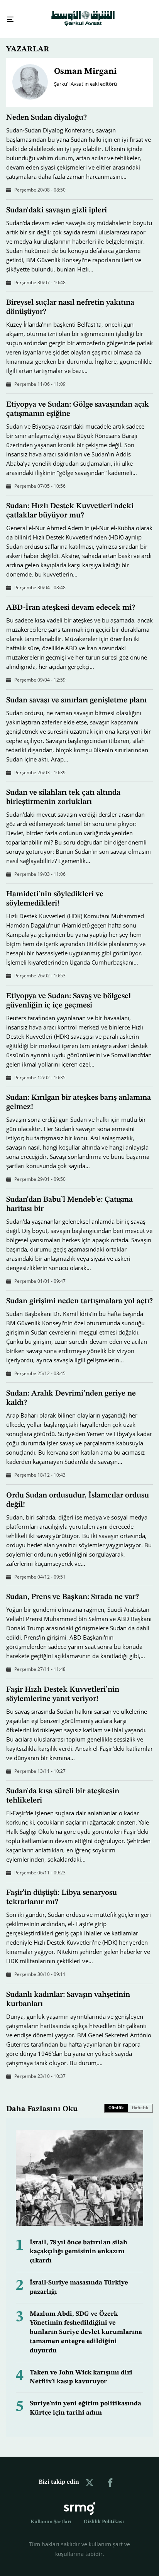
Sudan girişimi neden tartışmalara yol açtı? (79, 1294)
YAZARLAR (28, 42)
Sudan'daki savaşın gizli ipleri (57, 204)
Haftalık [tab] (140, 2101)
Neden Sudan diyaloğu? (47, 111)
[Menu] (7, 16)
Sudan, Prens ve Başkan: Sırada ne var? (73, 1590)
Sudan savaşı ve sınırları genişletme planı (76, 694)
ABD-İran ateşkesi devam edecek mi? (71, 601)
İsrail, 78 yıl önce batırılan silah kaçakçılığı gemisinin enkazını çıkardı (79, 2245)
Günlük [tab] (116, 2101)
